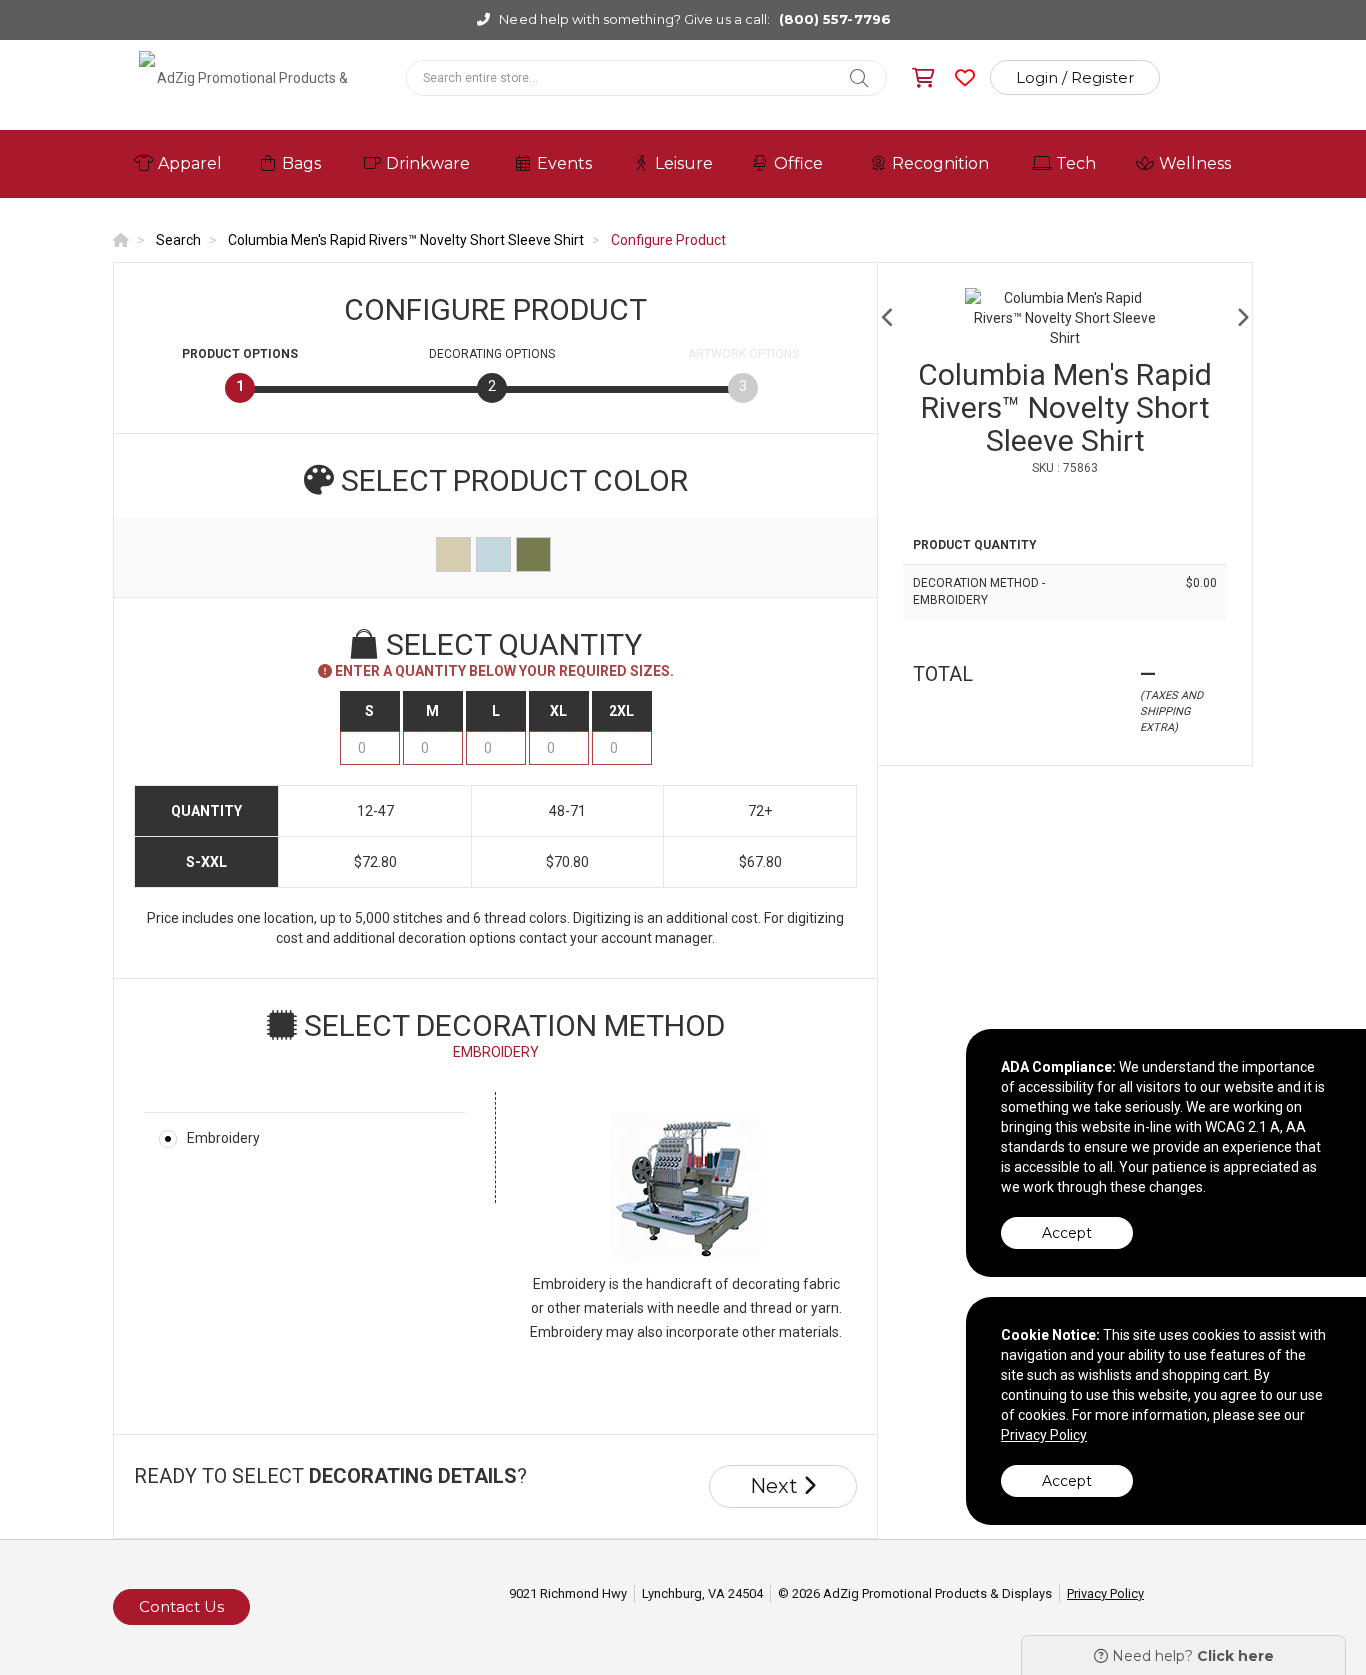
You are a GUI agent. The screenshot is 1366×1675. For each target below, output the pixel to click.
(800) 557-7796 (835, 19)
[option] (1065, 318)
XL (558, 711)
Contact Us (181, 1606)
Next (776, 1486)
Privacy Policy (1105, 1593)
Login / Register (1075, 77)
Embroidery (223, 1138)
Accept (1067, 1233)
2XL (621, 711)
